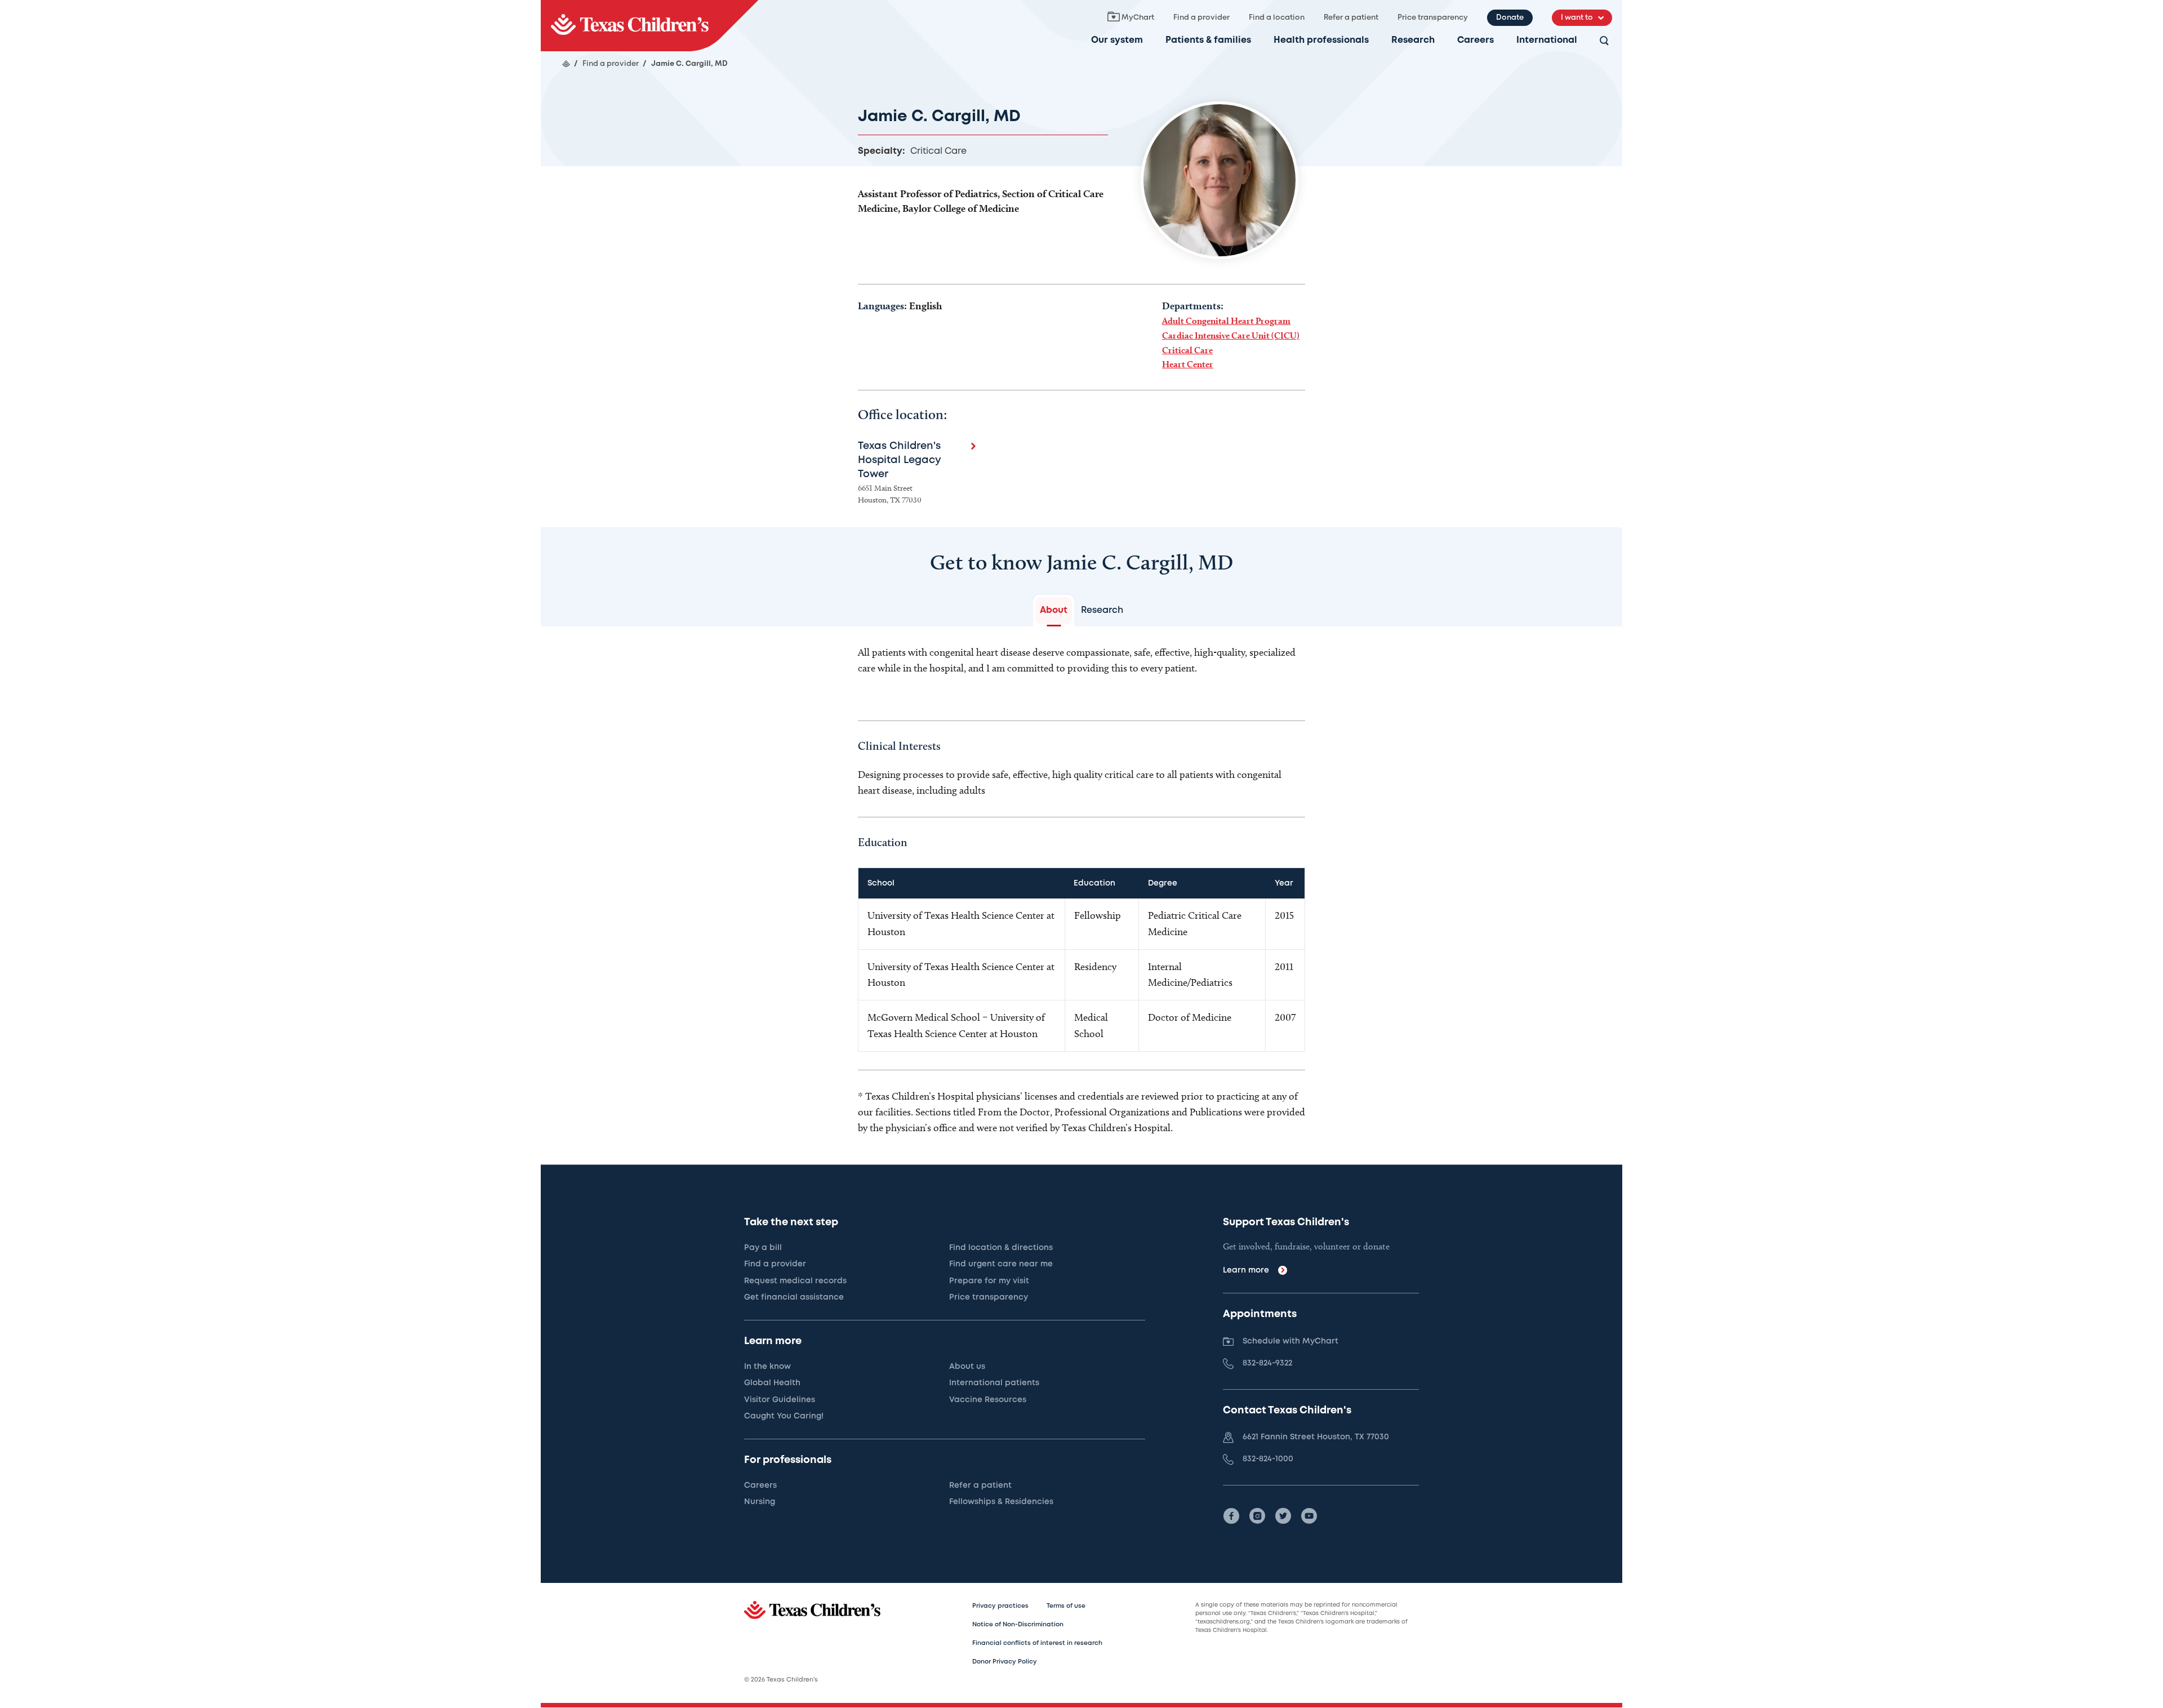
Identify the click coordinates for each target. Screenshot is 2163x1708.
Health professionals (1321, 40)
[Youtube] (1309, 1516)
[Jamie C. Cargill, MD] (649, 26)
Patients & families (1208, 40)
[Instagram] (1257, 1516)
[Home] (566, 64)
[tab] (1054, 611)
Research (1413, 40)
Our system (1117, 40)
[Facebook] (1231, 1516)
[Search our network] (1604, 41)
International (1547, 40)
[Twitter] (1283, 1516)
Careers (1476, 40)
